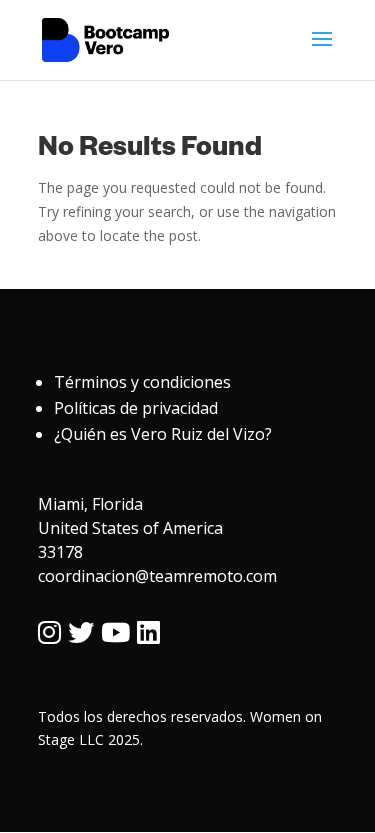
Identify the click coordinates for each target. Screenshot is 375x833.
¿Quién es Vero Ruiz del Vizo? (163, 434)
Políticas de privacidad (136, 408)
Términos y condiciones (142, 382)
